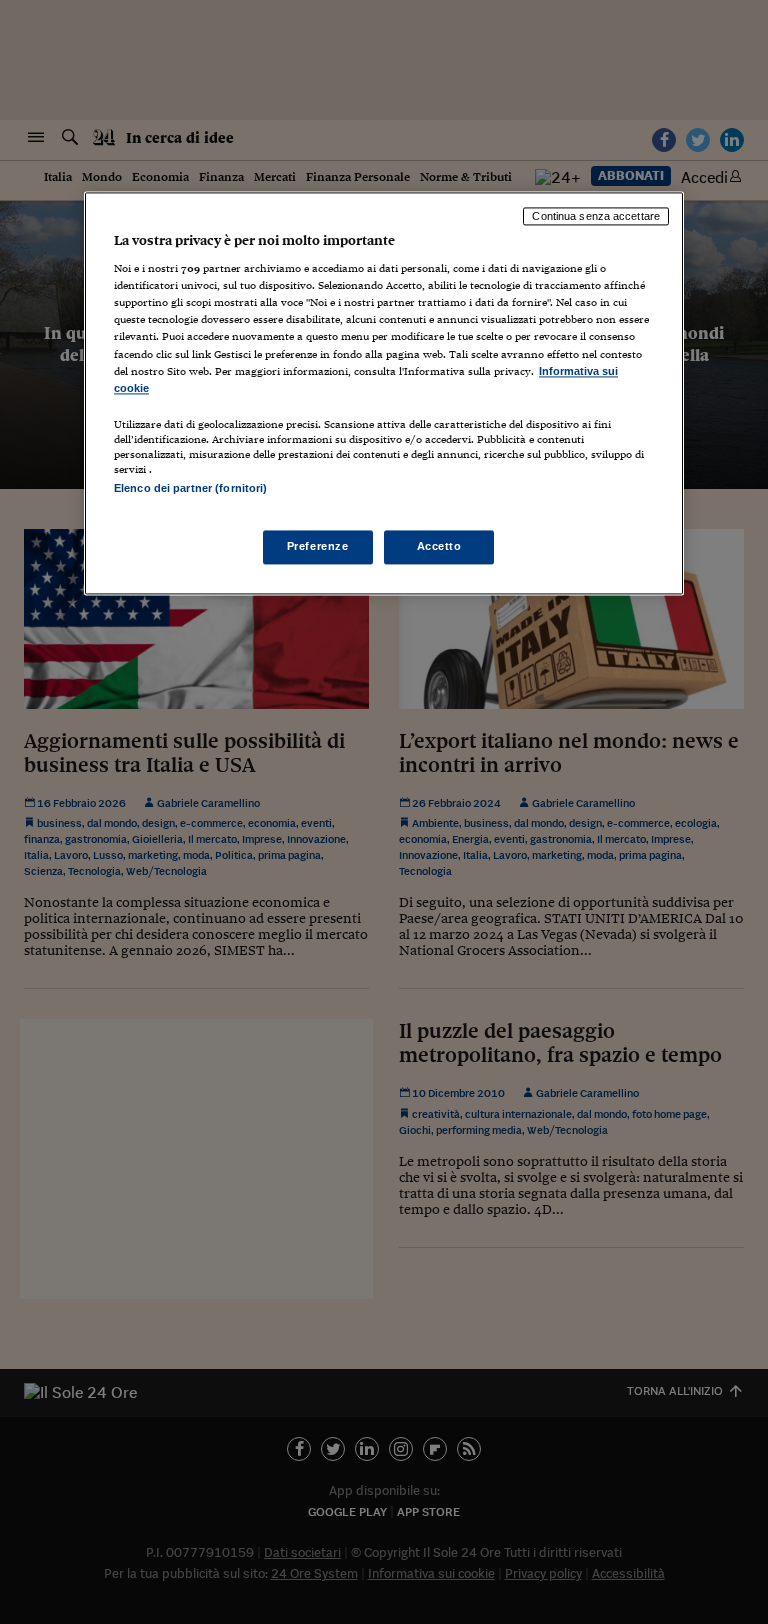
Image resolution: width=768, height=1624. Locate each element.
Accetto (439, 546)
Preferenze (318, 546)
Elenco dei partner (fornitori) (190, 488)
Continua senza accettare (596, 216)
